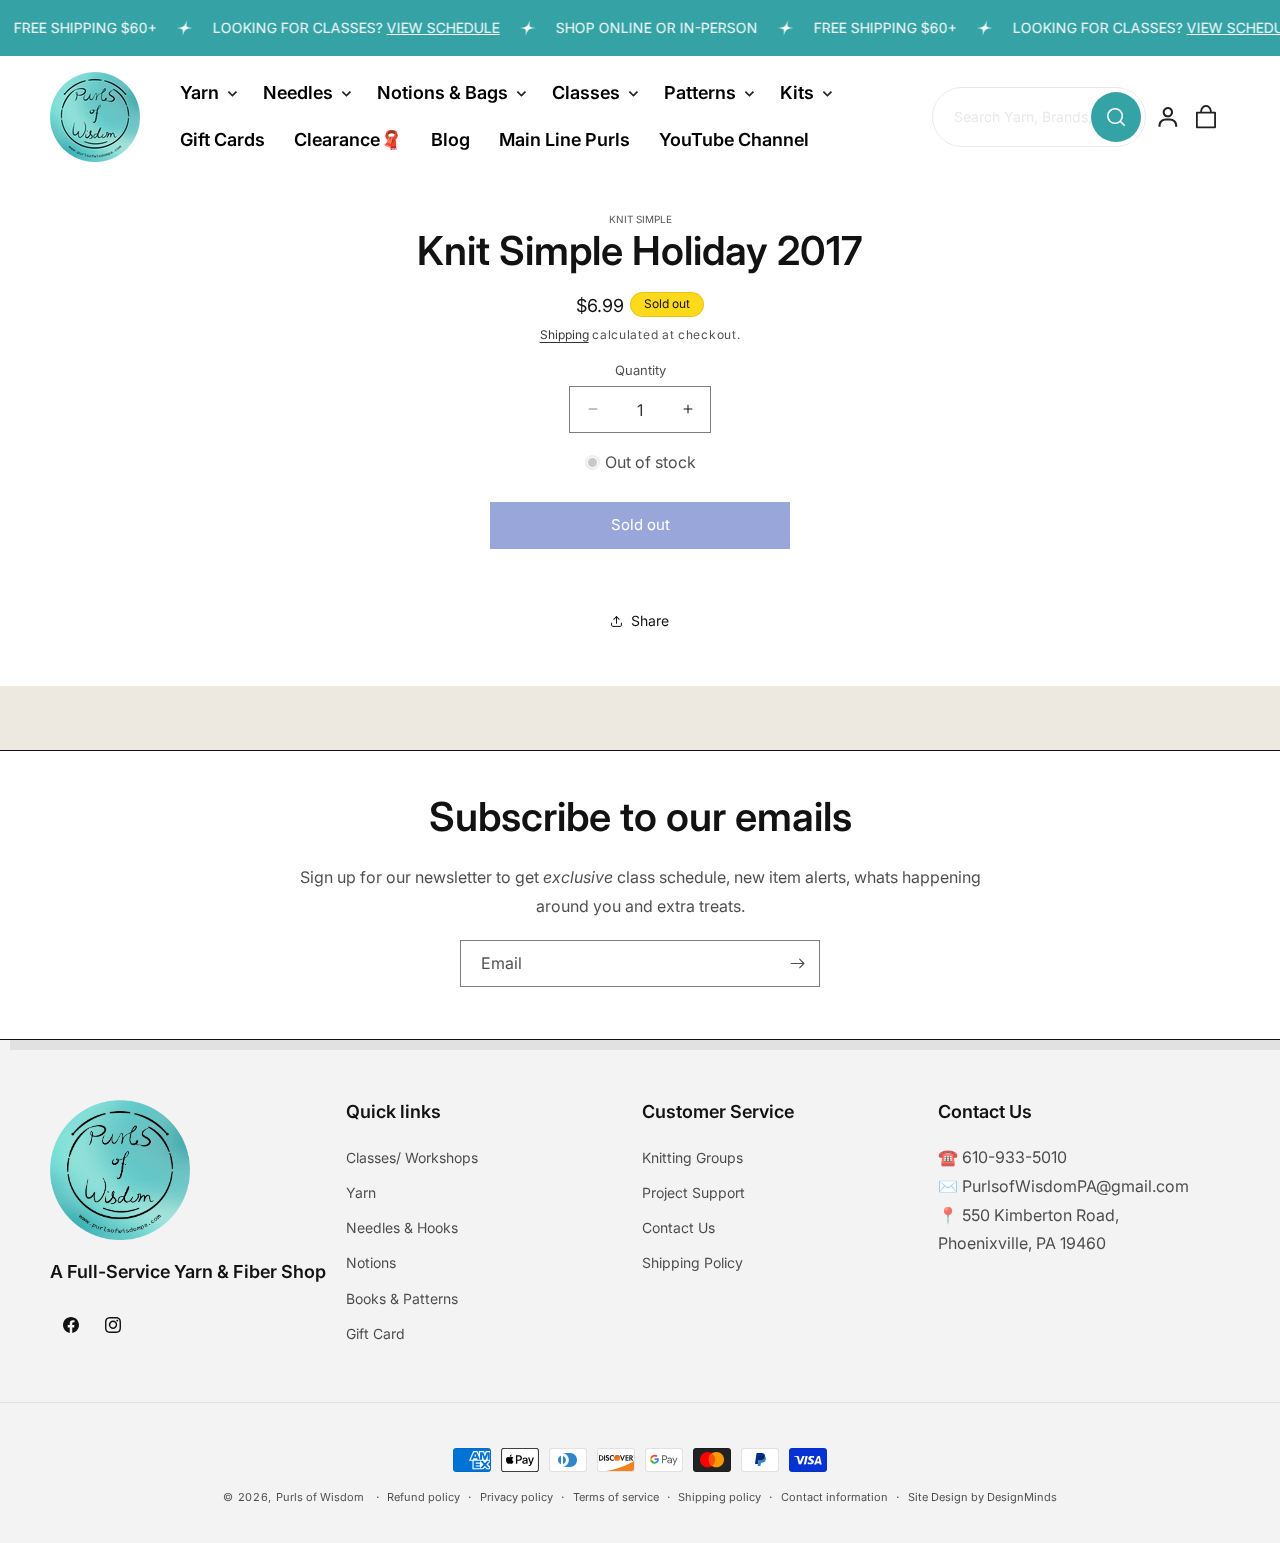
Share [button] (650, 620)
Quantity (640, 369)
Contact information (834, 1497)
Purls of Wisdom (320, 1497)
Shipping (564, 334)
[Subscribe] (797, 963)
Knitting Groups (692, 1158)
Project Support (693, 1193)
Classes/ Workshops (412, 1158)
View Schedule (431, 27)
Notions (371, 1263)
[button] (207, 93)
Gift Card (375, 1334)
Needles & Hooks (402, 1228)
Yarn (361, 1193)
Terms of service (616, 1497)
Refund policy (423, 1497)
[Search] (1116, 117)
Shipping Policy (692, 1263)
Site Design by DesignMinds (982, 1497)
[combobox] (1038, 118)
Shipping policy (719, 1497)
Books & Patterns (402, 1298)
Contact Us (678, 1228)
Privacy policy (516, 1497)
